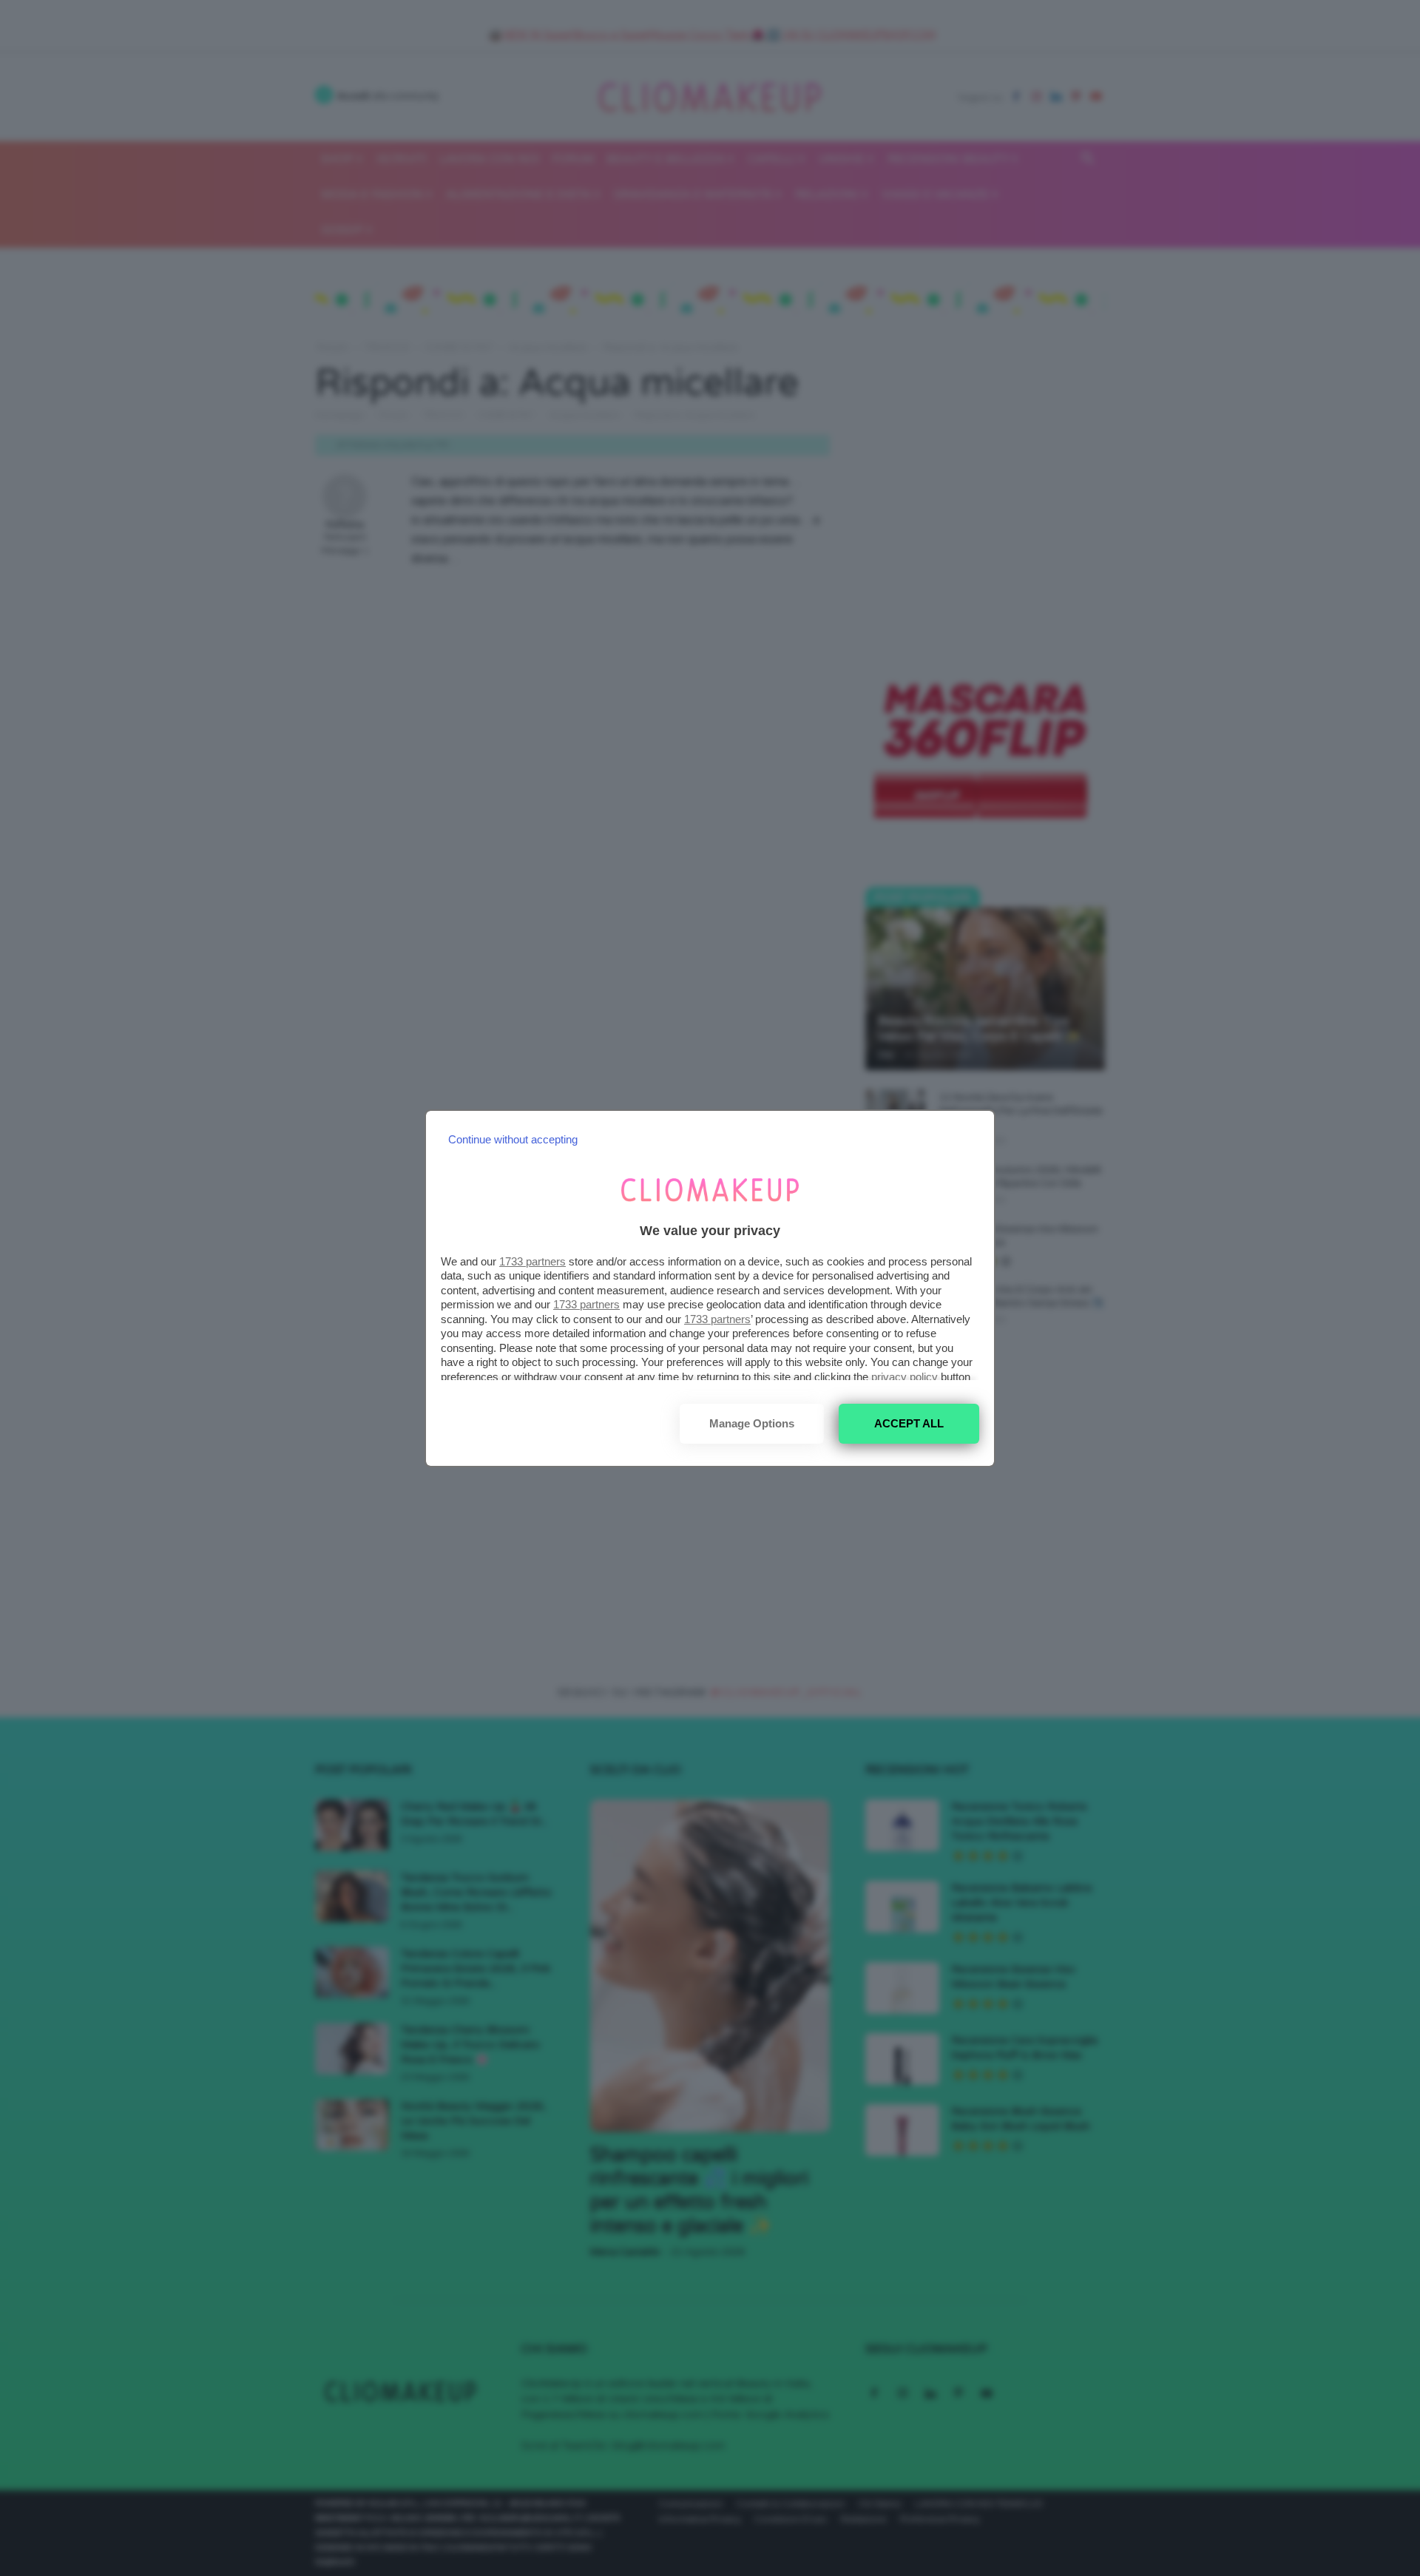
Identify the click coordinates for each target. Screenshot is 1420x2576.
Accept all (909, 1423)
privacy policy (905, 1377)
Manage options (752, 1423)
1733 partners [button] (532, 1261)
